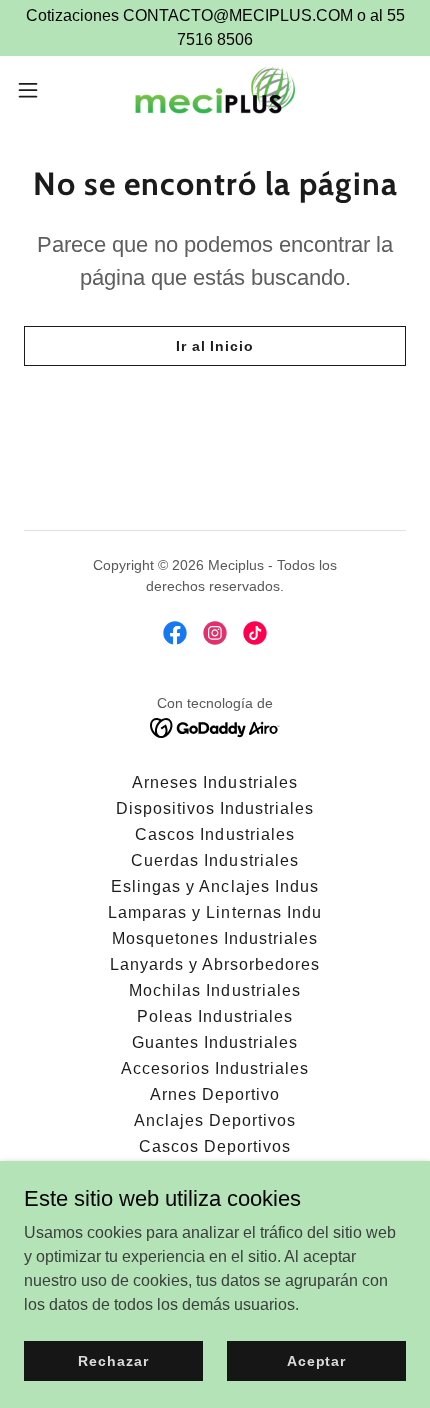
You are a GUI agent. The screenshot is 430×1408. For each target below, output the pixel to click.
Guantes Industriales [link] (215, 1042)
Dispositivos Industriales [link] (215, 808)
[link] (214, 90)
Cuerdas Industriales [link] (214, 860)
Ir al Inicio (215, 346)
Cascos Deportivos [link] (215, 1146)
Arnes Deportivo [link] (215, 1094)
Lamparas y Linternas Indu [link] (214, 912)
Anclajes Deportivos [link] (215, 1120)
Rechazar (113, 1360)
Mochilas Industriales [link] (214, 990)
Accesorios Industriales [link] (215, 1068)
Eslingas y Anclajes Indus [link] (214, 886)
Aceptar (316, 1360)
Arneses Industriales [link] (214, 782)
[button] (39, 90)
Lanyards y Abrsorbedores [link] (215, 964)
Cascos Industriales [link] (214, 834)
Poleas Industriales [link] (214, 1016)
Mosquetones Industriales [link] (215, 938)
